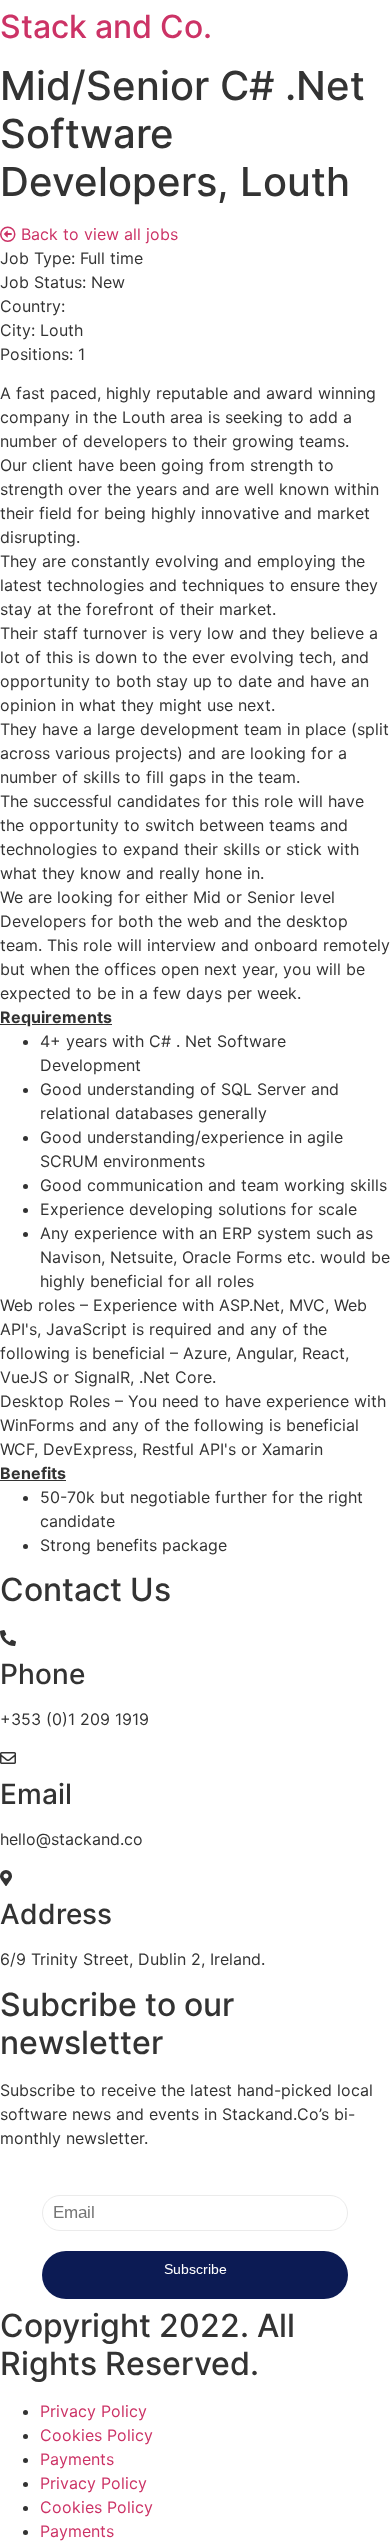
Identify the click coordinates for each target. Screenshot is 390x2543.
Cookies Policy (96, 2435)
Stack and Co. (106, 26)
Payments (77, 2459)
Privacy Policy (93, 2411)
